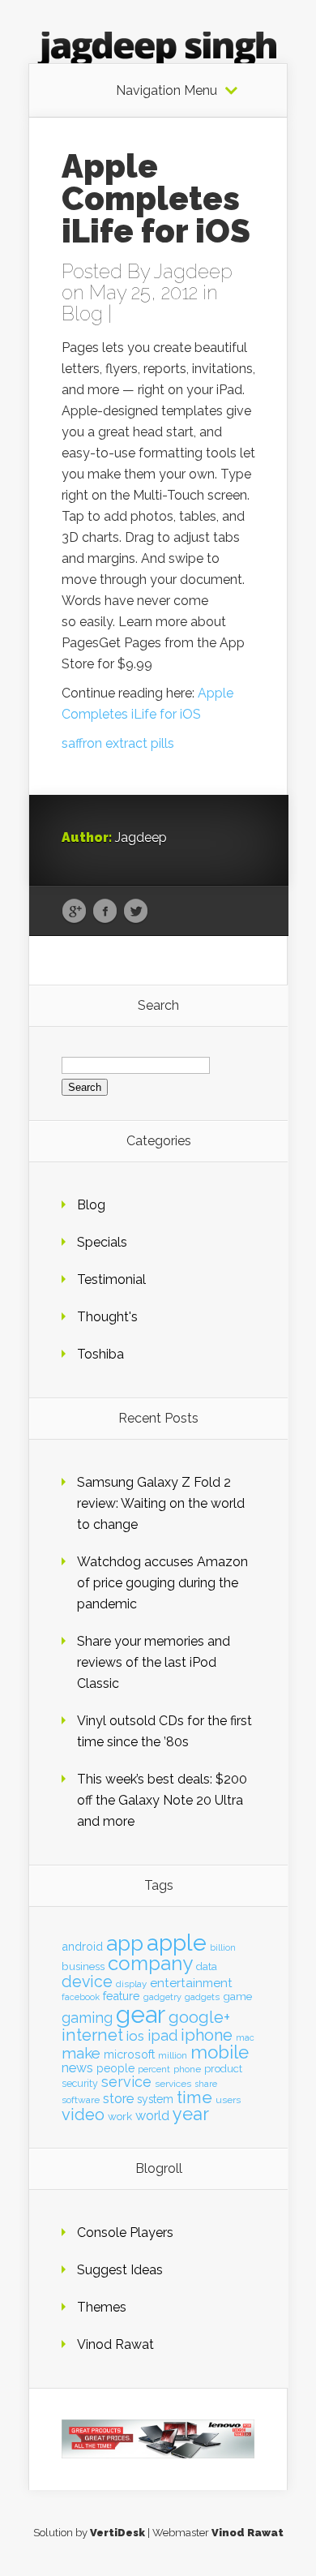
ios (135, 2036)
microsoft (129, 2054)
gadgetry (162, 1997)
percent (154, 2069)
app (125, 1943)
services (173, 2084)
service (126, 2082)
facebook (81, 1997)
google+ (199, 2017)
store (118, 2098)
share (206, 2084)
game (237, 1996)
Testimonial (111, 1279)
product (223, 2069)
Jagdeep (193, 271)
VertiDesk (117, 2533)
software (81, 2100)
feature (122, 1996)
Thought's (107, 1317)
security (80, 2083)
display (131, 1984)
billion (223, 1948)
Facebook (105, 912)
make (81, 2053)
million (173, 2055)
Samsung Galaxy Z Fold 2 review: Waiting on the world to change (161, 1503)
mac (245, 2038)
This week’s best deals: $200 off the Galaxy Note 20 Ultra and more (162, 1800)
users (228, 2100)
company (150, 1964)
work (120, 2116)
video (83, 2114)
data (207, 1966)
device (87, 1982)
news (77, 2068)
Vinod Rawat (115, 2344)
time (194, 2097)
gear (141, 2014)
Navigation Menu (167, 91)
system (155, 2099)
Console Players (125, 2233)
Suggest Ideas (120, 2270)
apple (177, 1943)
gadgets (202, 1997)
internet (92, 2035)
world (152, 2116)
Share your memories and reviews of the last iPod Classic (154, 1662)
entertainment (191, 1983)
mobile (220, 2052)
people (115, 2068)
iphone (207, 2035)
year (191, 2114)
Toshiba (100, 1354)
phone (187, 2069)
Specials (102, 1242)
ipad (162, 2035)
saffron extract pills (118, 743)
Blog (82, 313)
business (83, 1966)
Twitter (136, 912)
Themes (102, 2307)
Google (74, 912)
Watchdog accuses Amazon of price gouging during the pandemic (162, 1583)
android (82, 1946)
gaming (87, 2018)
